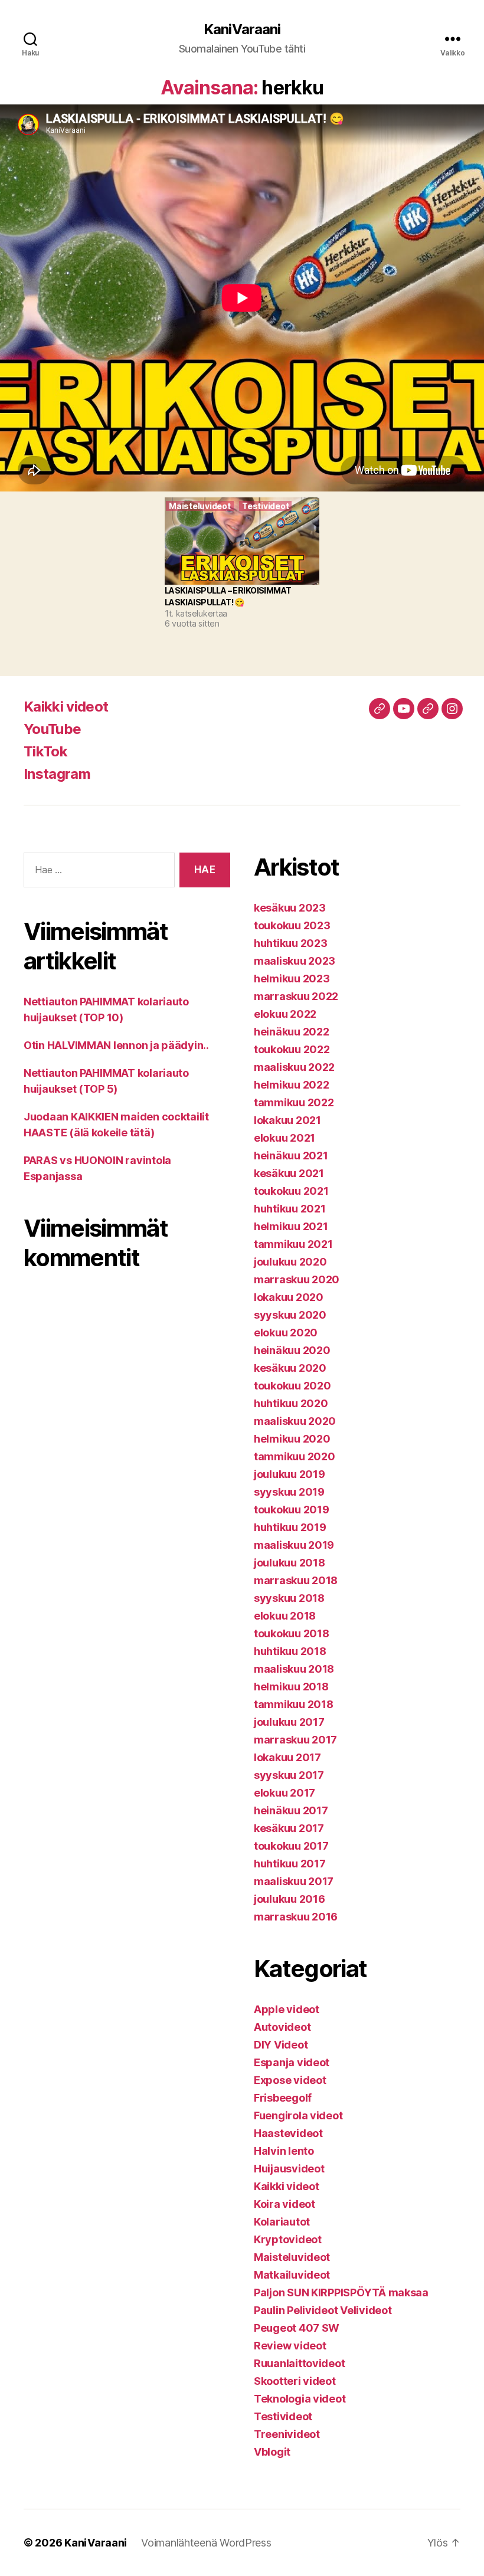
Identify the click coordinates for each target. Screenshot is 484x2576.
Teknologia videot (300, 2399)
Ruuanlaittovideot (299, 2363)
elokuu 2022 (285, 1014)
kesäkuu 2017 (289, 1828)
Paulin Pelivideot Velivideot (323, 2310)
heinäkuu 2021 (291, 1156)
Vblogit (272, 2452)
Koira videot (284, 2204)
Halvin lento (284, 2151)
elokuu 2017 (284, 1793)
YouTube (52, 729)
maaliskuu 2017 (294, 1881)
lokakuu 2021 (287, 1120)
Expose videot (290, 2080)
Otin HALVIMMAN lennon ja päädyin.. (116, 1045)
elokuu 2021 (284, 1138)
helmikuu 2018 (291, 1687)
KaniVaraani (242, 30)
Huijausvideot (289, 2169)
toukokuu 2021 (291, 1191)
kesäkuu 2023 (290, 908)
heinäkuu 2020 (292, 1350)
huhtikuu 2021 (290, 1209)
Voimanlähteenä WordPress (206, 2543)
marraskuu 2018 (296, 1580)
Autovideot (282, 2027)
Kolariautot (282, 2222)
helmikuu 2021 (291, 1226)
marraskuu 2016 (296, 1917)
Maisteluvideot (292, 2257)
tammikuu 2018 (294, 1704)
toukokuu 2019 (292, 1510)
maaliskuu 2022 (294, 1067)
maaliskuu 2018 (294, 1669)
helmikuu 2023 (292, 979)
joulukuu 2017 (289, 1722)
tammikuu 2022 (294, 1102)
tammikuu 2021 (293, 1244)
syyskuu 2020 (290, 1315)
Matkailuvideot (292, 2275)
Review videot (290, 2346)
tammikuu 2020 (295, 1456)
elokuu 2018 (285, 1616)
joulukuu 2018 (290, 1563)
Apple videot (287, 2009)
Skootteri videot (295, 2381)
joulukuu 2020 (290, 1262)
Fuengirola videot (298, 2115)
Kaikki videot (66, 707)
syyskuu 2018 (289, 1598)
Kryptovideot (288, 2239)
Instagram (57, 774)
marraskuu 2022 (296, 996)
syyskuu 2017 (289, 1775)
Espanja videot (292, 2062)
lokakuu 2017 (287, 1757)
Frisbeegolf (283, 2098)
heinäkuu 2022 (292, 1032)
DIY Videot (281, 2045)
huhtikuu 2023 (291, 943)
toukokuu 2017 (291, 1846)
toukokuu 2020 (292, 1386)
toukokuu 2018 (292, 1633)
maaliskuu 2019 (294, 1545)
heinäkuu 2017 (291, 1810)
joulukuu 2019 (290, 1474)
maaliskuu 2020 (295, 1421)
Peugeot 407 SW (297, 2328)
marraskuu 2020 (297, 1279)
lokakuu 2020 (289, 1297)
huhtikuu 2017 (290, 1864)
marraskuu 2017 (295, 1740)
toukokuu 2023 (292, 925)
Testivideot (283, 2416)
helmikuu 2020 (292, 1439)
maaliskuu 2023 (295, 961)
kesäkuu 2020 (290, 1368)
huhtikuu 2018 (290, 1651)
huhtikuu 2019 (290, 1527)
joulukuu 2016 (290, 1899)
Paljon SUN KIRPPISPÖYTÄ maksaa (341, 2292)
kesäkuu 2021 (289, 1173)
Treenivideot (287, 2434)
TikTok (45, 751)
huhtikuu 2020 (291, 1403)
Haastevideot (288, 2133)
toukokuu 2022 (292, 1049)
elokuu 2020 (286, 1333)
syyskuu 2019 (289, 1492)
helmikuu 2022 (292, 1085)
